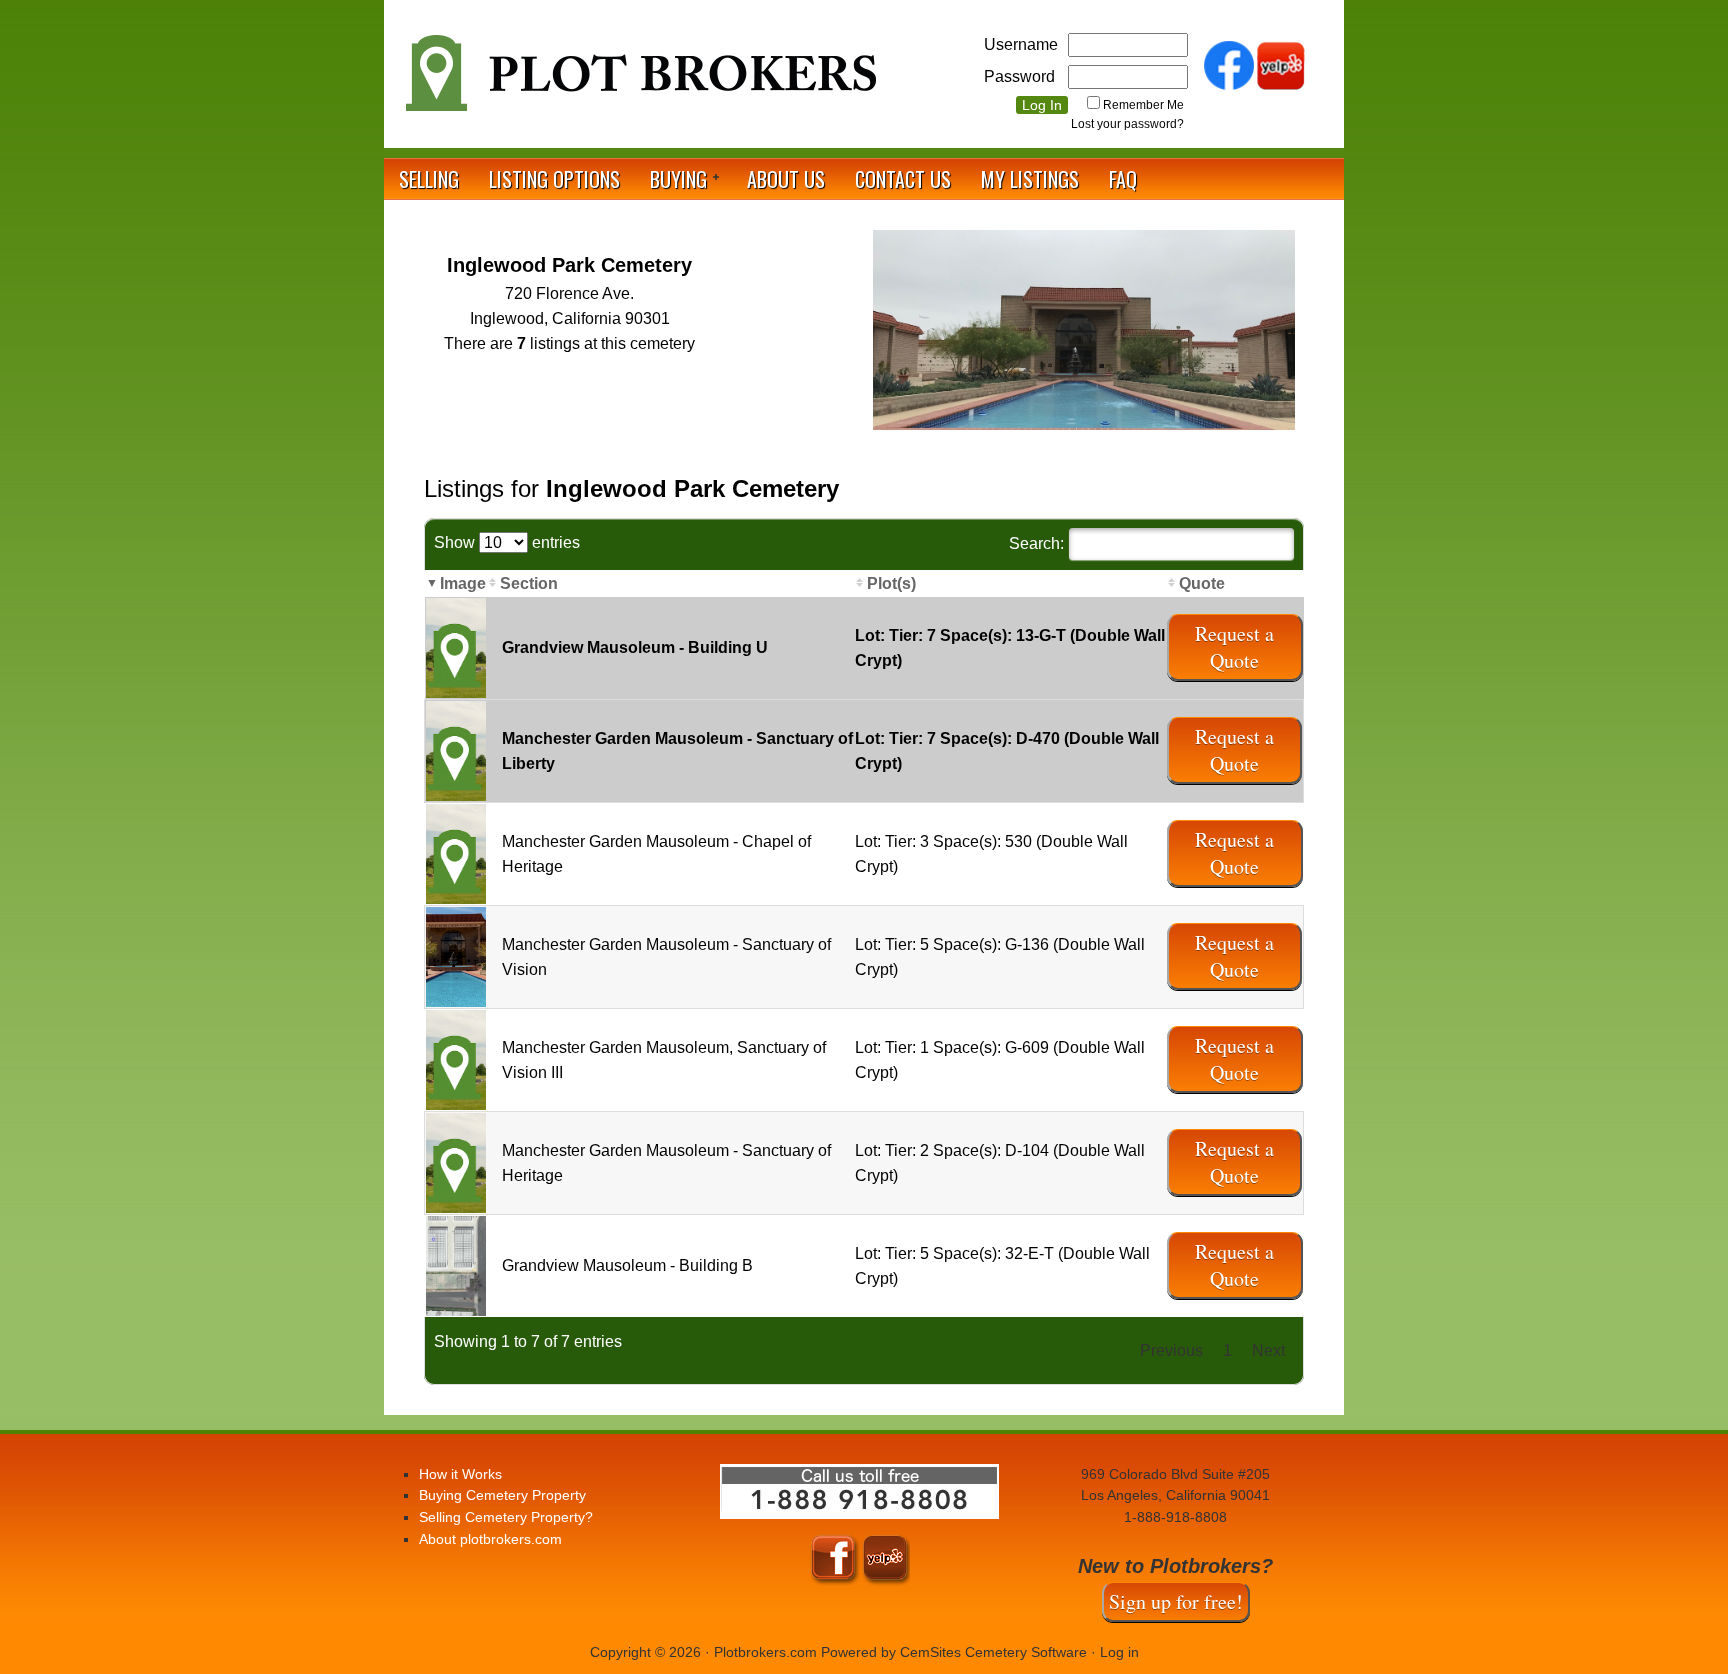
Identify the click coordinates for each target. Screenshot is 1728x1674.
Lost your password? (1127, 124)
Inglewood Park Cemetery (569, 265)
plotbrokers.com (639, 81)
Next (1268, 1350)
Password (1019, 76)
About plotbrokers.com (490, 1539)
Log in (1119, 1652)
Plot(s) (891, 583)
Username (1021, 44)
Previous (1171, 1350)
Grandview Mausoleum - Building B (627, 1265)
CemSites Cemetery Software (993, 1652)
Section (529, 583)
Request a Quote (1234, 647)
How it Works (460, 1474)
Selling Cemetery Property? (506, 1517)
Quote (1202, 583)
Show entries (507, 542)
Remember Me (1143, 105)
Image (463, 583)
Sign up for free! (1176, 1601)
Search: (1036, 543)
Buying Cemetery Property (502, 1495)
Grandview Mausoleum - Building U (635, 647)
